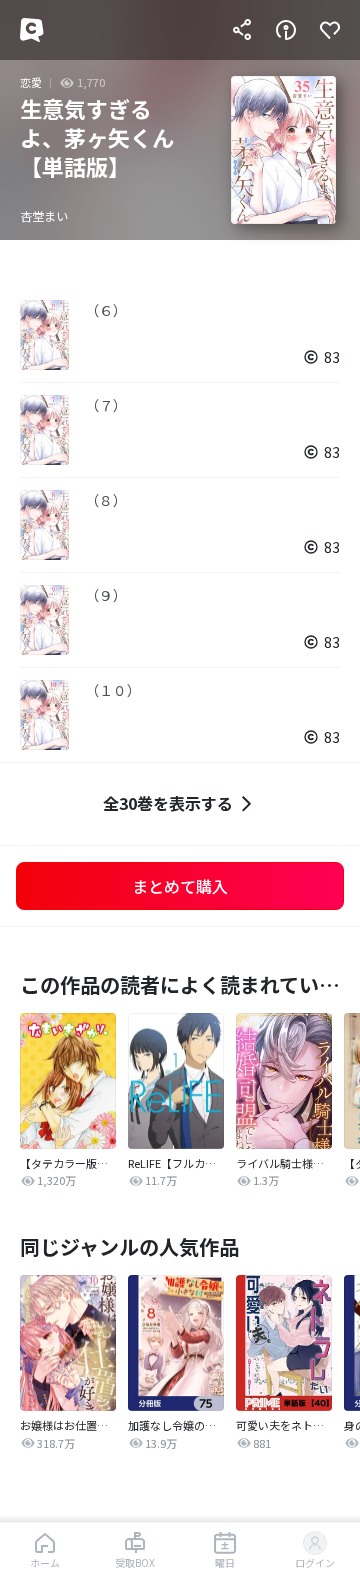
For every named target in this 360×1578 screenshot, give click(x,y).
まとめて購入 (180, 886)
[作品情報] (286, 30)
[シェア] (242, 30)
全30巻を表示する (168, 803)
